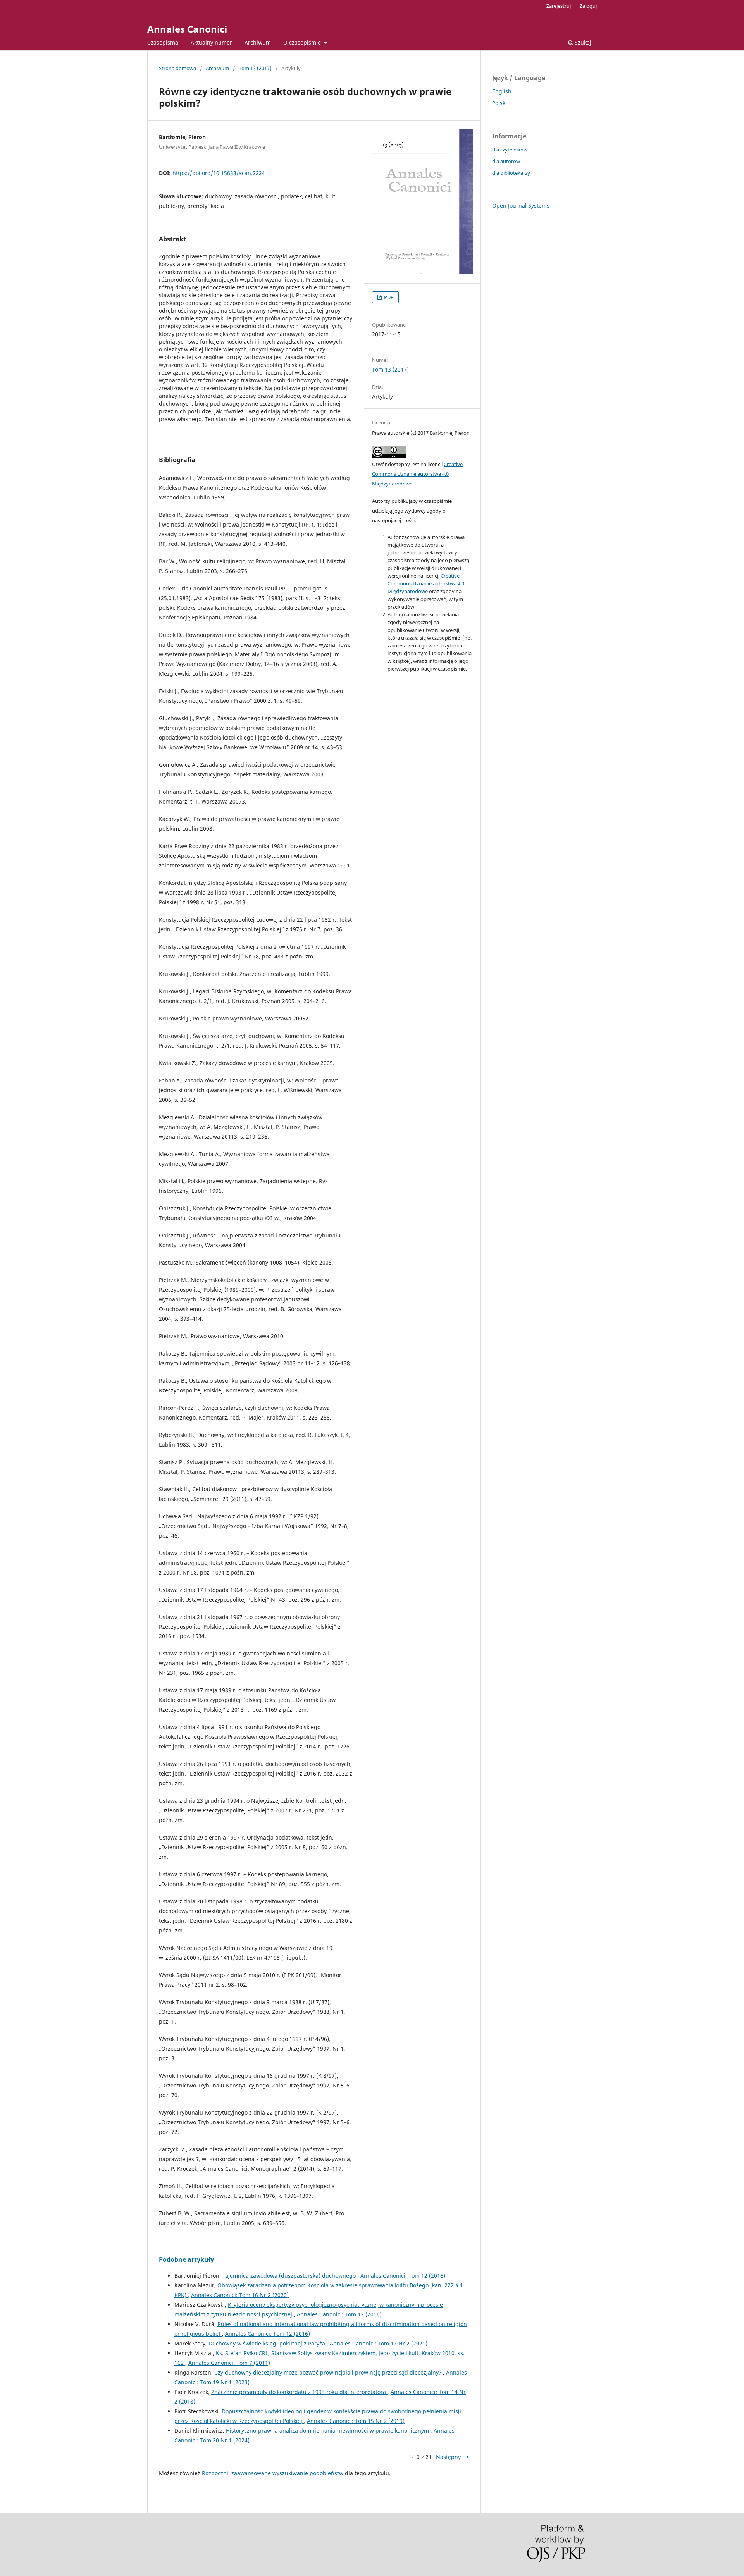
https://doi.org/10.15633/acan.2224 (219, 173)
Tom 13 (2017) (255, 68)
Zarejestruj (559, 6)
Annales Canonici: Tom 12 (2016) (403, 2276)
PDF (388, 297)
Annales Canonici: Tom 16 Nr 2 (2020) (240, 2295)
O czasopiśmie (303, 42)
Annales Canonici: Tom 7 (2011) (229, 2363)
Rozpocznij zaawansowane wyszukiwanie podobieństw (273, 2473)
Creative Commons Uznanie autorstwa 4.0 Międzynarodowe (417, 474)
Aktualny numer (211, 42)
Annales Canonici (187, 29)
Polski (499, 103)
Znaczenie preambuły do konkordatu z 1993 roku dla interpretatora (299, 2392)
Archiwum (258, 42)
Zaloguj (588, 6)
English (502, 91)
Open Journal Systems (521, 206)
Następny (448, 2457)
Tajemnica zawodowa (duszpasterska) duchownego (290, 2276)
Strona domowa (177, 68)
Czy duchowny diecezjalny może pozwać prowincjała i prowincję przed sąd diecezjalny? (329, 2372)
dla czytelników (510, 150)
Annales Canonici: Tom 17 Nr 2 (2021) (379, 2343)
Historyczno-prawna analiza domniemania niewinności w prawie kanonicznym (328, 2431)
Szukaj (582, 42)
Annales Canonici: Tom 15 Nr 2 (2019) (356, 2421)
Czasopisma (163, 42)
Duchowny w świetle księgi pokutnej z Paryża (268, 2343)
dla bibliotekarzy (511, 173)
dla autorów (506, 161)
